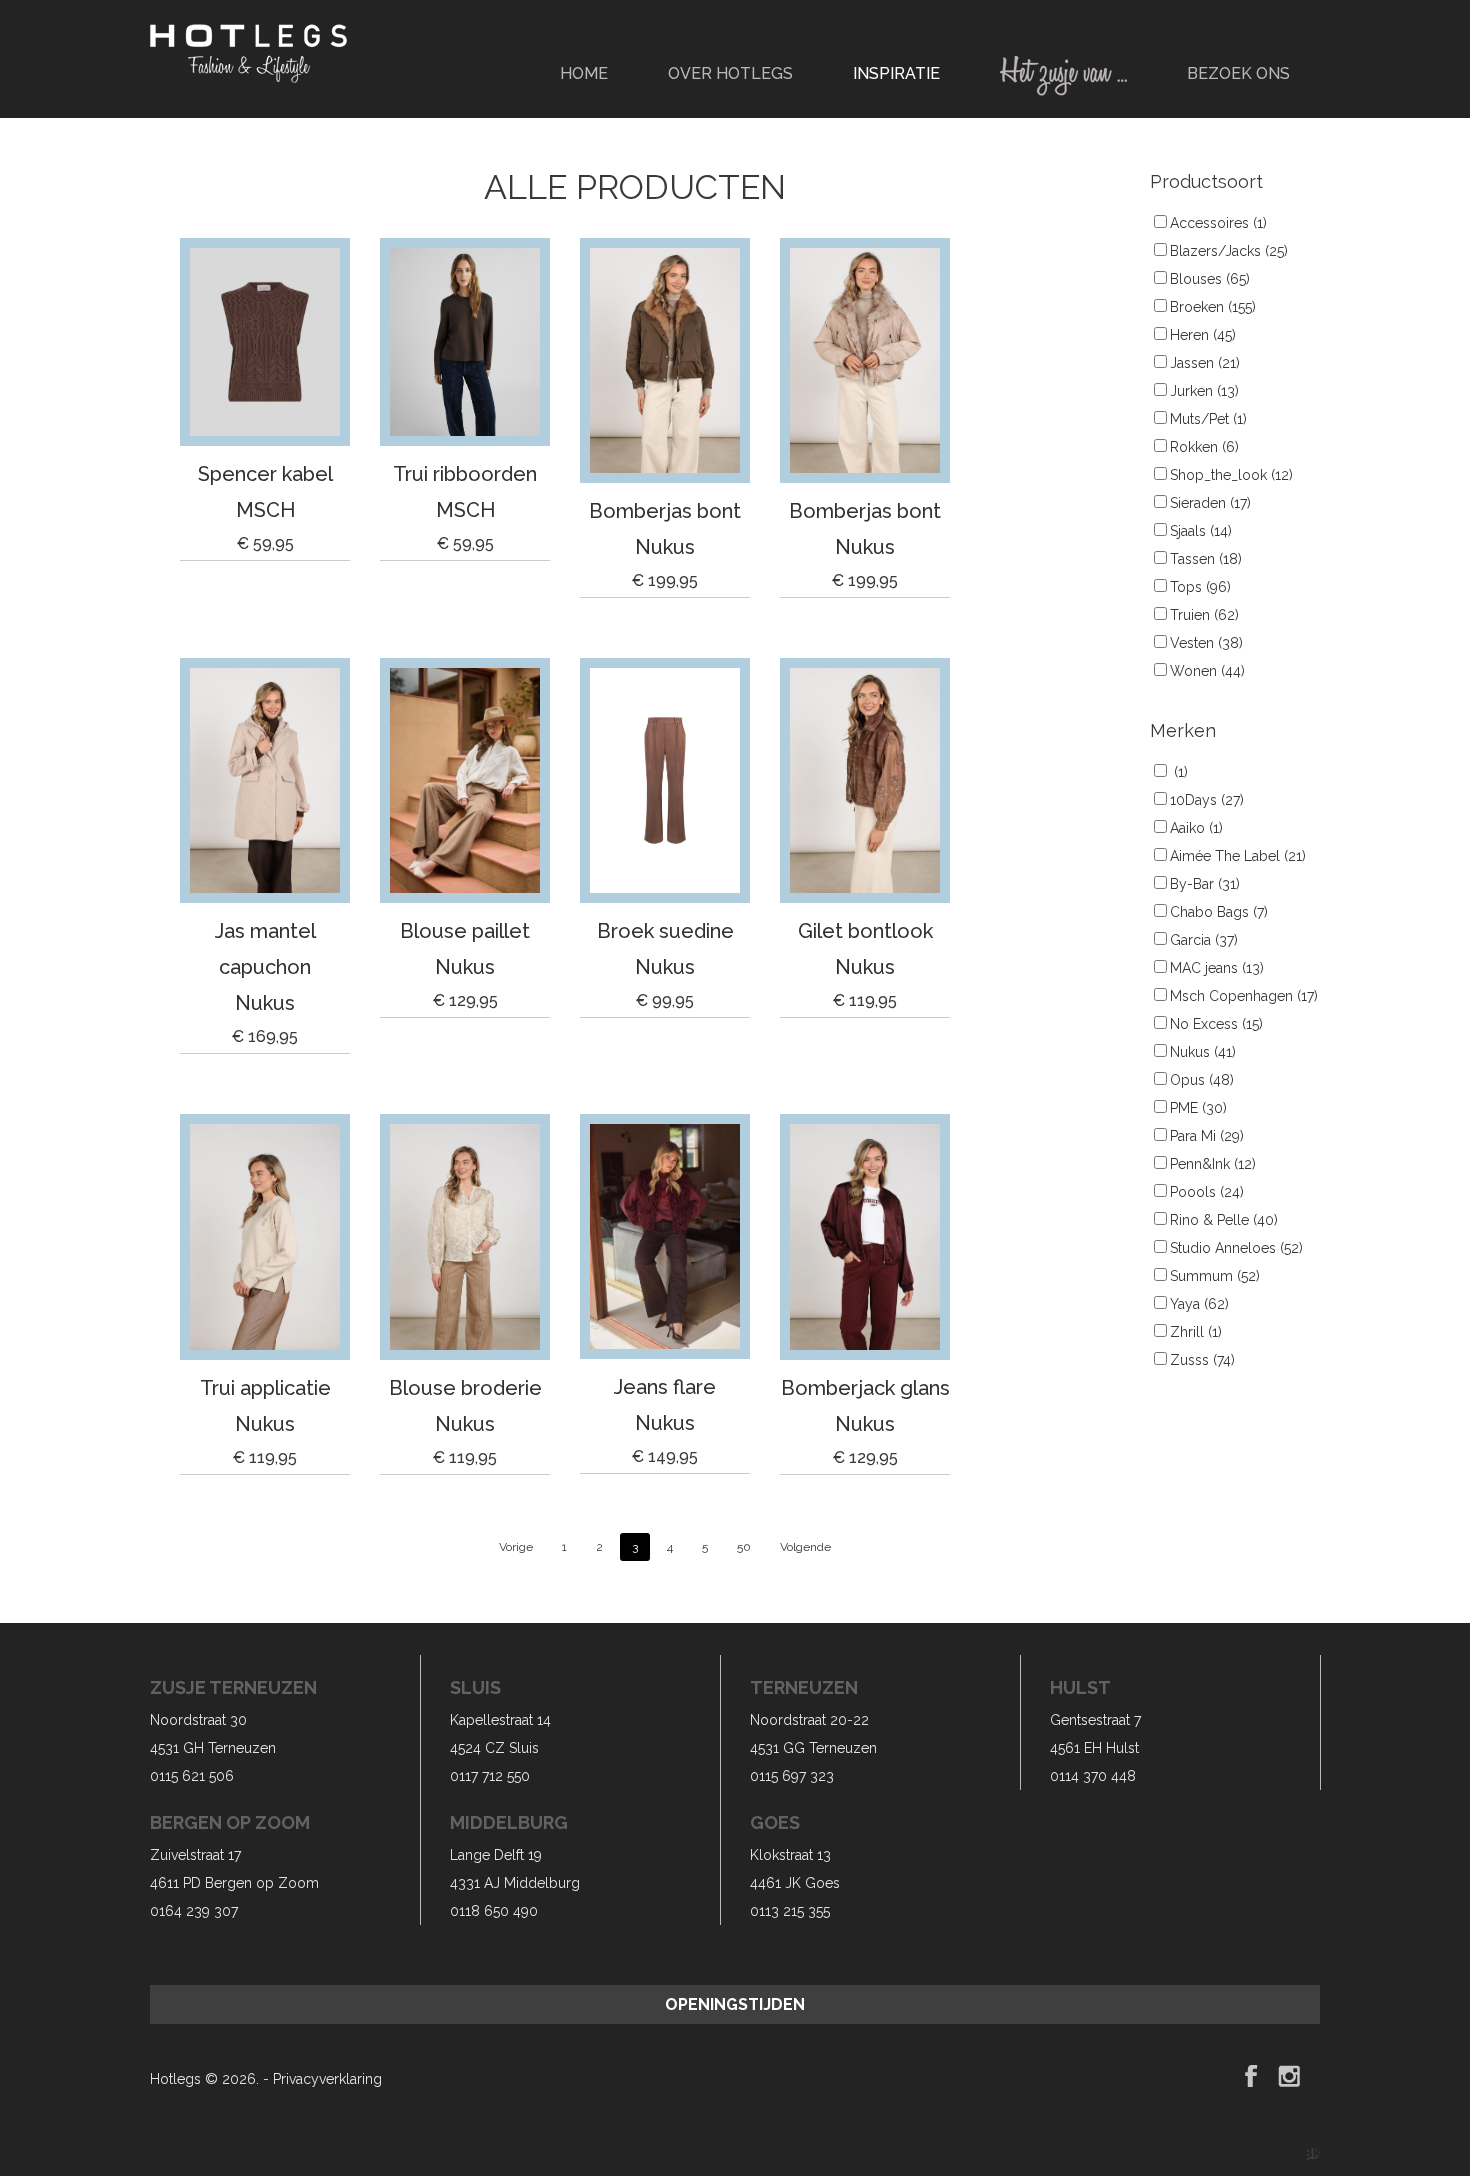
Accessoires (1218, 223)
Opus (1202, 1080)
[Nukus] (665, 360)
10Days (1207, 800)
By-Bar (1205, 884)
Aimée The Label (1238, 856)
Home (584, 73)
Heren (1203, 335)
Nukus (1203, 1052)
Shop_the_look (1231, 475)
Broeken (1213, 307)
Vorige (516, 1547)
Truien (1204, 615)
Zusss (1202, 1360)
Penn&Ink (1213, 1164)
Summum (1215, 1276)
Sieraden (1210, 503)
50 (744, 1547)
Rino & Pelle (1224, 1220)
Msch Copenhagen (1244, 996)
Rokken (1204, 447)
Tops (1200, 587)
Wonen (1207, 671)
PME (1198, 1108)
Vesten (1206, 643)
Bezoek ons (1238, 73)
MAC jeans (1217, 968)
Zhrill (1196, 1332)
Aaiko (1196, 828)
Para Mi (1207, 1136)
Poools (1207, 1192)
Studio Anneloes (1236, 1248)
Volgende (805, 1547)
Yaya (1199, 1304)
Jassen (1205, 363)
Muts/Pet (1208, 419)
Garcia (1204, 940)
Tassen (1206, 559)
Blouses (1210, 279)
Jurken (1204, 391)
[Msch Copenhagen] (265, 342)
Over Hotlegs (730, 73)
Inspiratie (896, 73)
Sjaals (1201, 531)
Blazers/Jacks (1229, 251)
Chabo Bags (1219, 912)
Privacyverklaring (327, 2079)
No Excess (1216, 1024)
